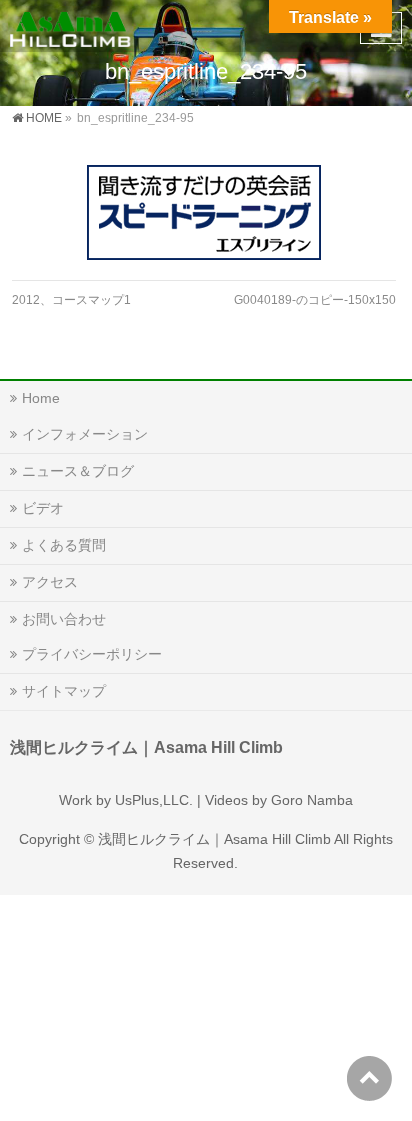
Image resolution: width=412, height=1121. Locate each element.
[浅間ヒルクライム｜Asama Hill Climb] (71, 25)
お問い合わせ (64, 619)
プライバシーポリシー (92, 654)
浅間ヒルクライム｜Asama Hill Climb (214, 839)
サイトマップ (64, 691)
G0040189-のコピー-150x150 (315, 300)
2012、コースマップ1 (71, 300)
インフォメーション (85, 434)
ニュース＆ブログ (78, 471)
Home (41, 398)
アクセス (50, 582)
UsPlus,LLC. (154, 800)
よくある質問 (64, 545)
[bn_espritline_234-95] (203, 212)
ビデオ (43, 508)
